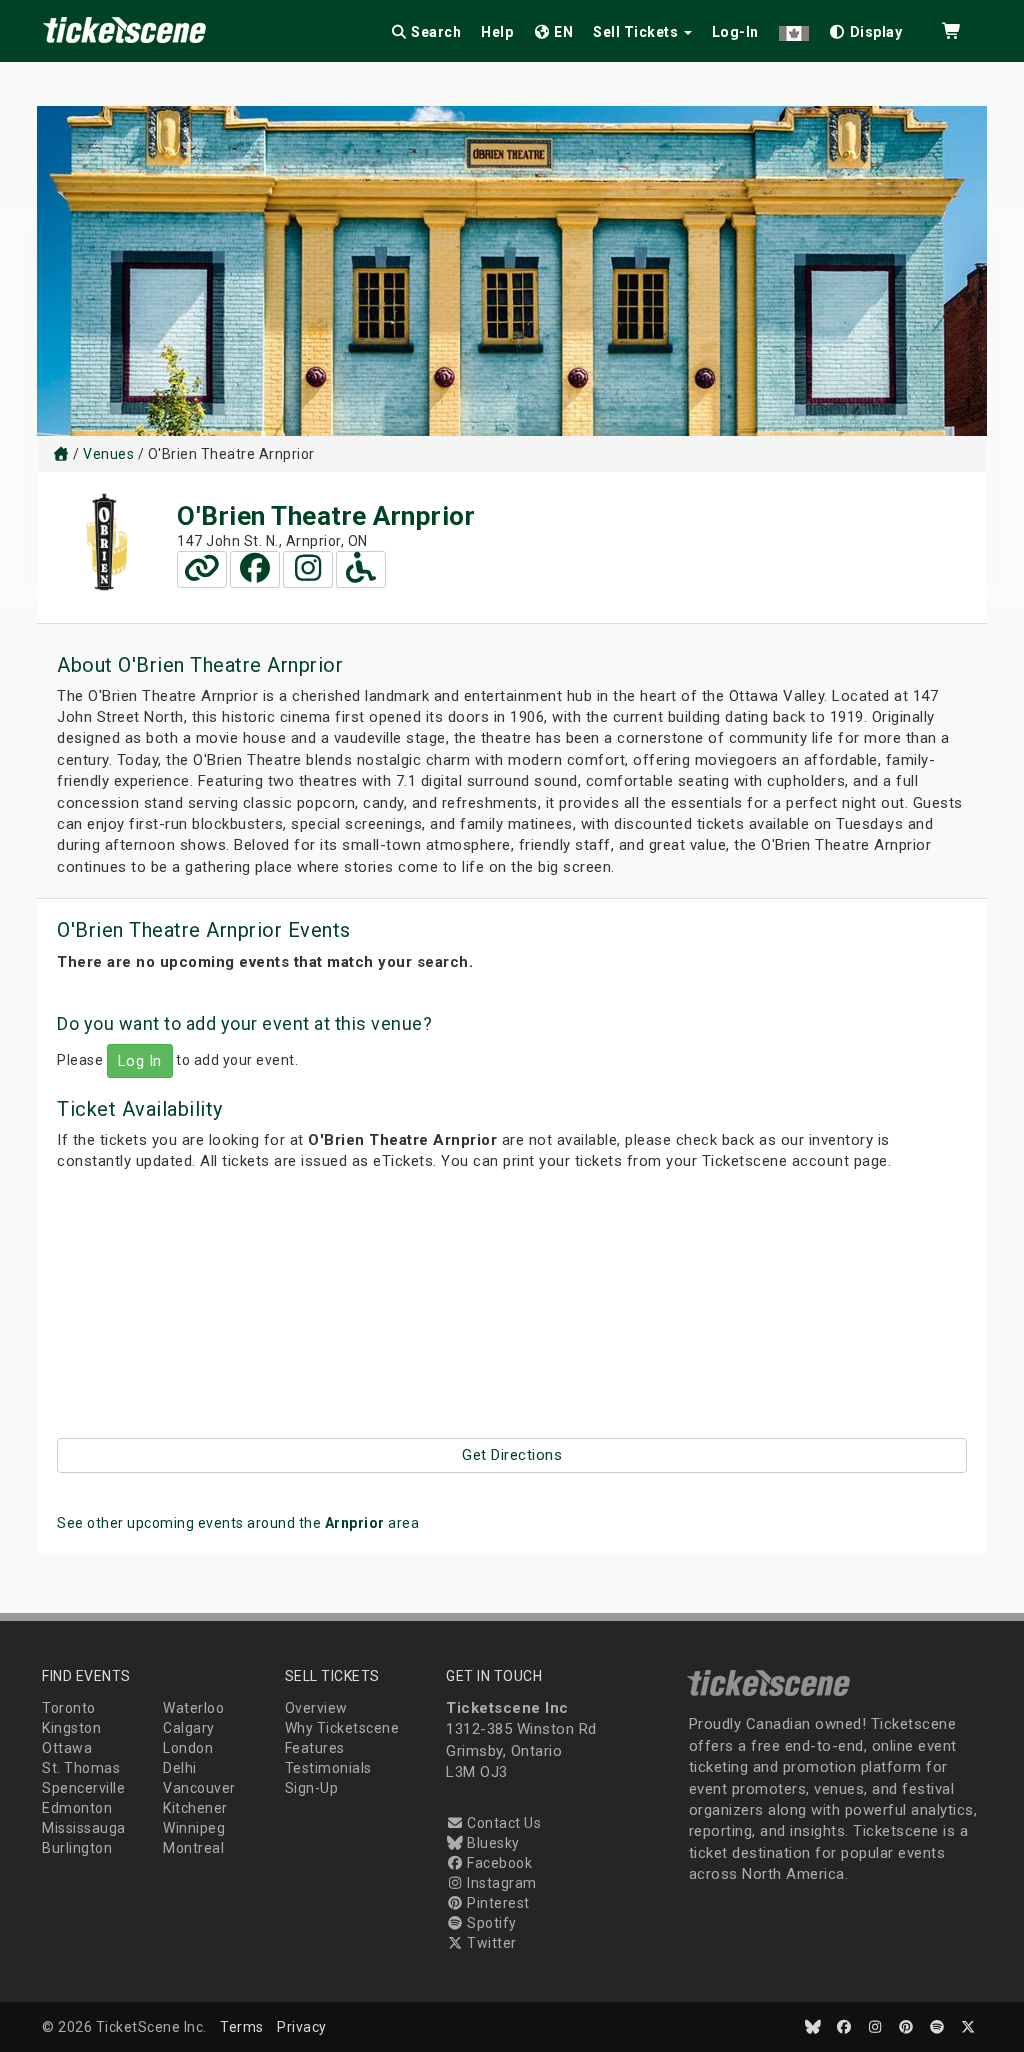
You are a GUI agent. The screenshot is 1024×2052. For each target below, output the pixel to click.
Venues (108, 454)
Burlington (77, 1848)
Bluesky (492, 1843)
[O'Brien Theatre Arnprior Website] (202, 569)
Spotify (490, 1923)
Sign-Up (312, 1788)
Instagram (500, 1883)
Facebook (498, 1863)
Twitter (490, 1943)
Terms (242, 2027)
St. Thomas (81, 1768)
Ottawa (67, 1748)
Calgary (189, 1728)
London (188, 1748)
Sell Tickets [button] (637, 32)
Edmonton (77, 1808)
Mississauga (84, 1828)
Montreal (193, 1848)
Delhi (180, 1768)
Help (497, 32)
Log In (140, 1061)
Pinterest (497, 1903)
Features (315, 1748)
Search (435, 32)
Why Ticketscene (342, 1728)
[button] (794, 28)
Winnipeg (194, 1828)
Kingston (71, 1728)
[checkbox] (866, 28)
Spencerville (83, 1788)
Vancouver (199, 1788)
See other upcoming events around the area (238, 1523)
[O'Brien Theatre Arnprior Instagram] (308, 569)
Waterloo (193, 1708)
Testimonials (328, 1768)
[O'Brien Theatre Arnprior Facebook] (255, 569)
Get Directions (512, 1455)
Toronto (69, 1708)
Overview (316, 1708)
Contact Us (502, 1823)
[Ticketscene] (61, 454)
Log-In (735, 32)
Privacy (302, 2027)
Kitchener (195, 1808)
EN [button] (562, 32)
